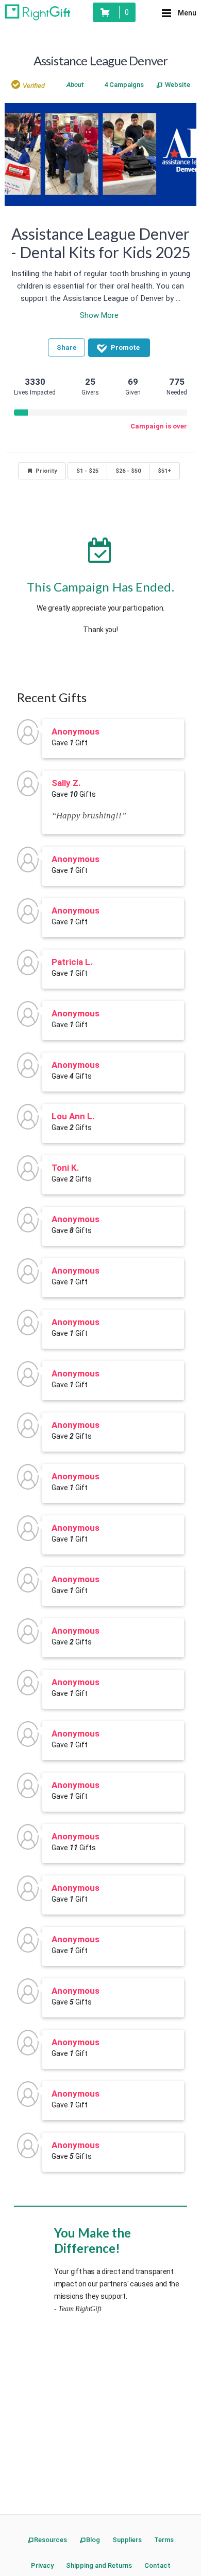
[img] (32, 88)
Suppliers (127, 2540)
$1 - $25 (87, 471)
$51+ (164, 471)
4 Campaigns (124, 85)
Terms (164, 2540)
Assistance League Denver (101, 60)
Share (66, 347)
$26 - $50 (128, 471)
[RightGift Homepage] (38, 12)
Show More (99, 315)
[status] (114, 12)
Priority (46, 471)
